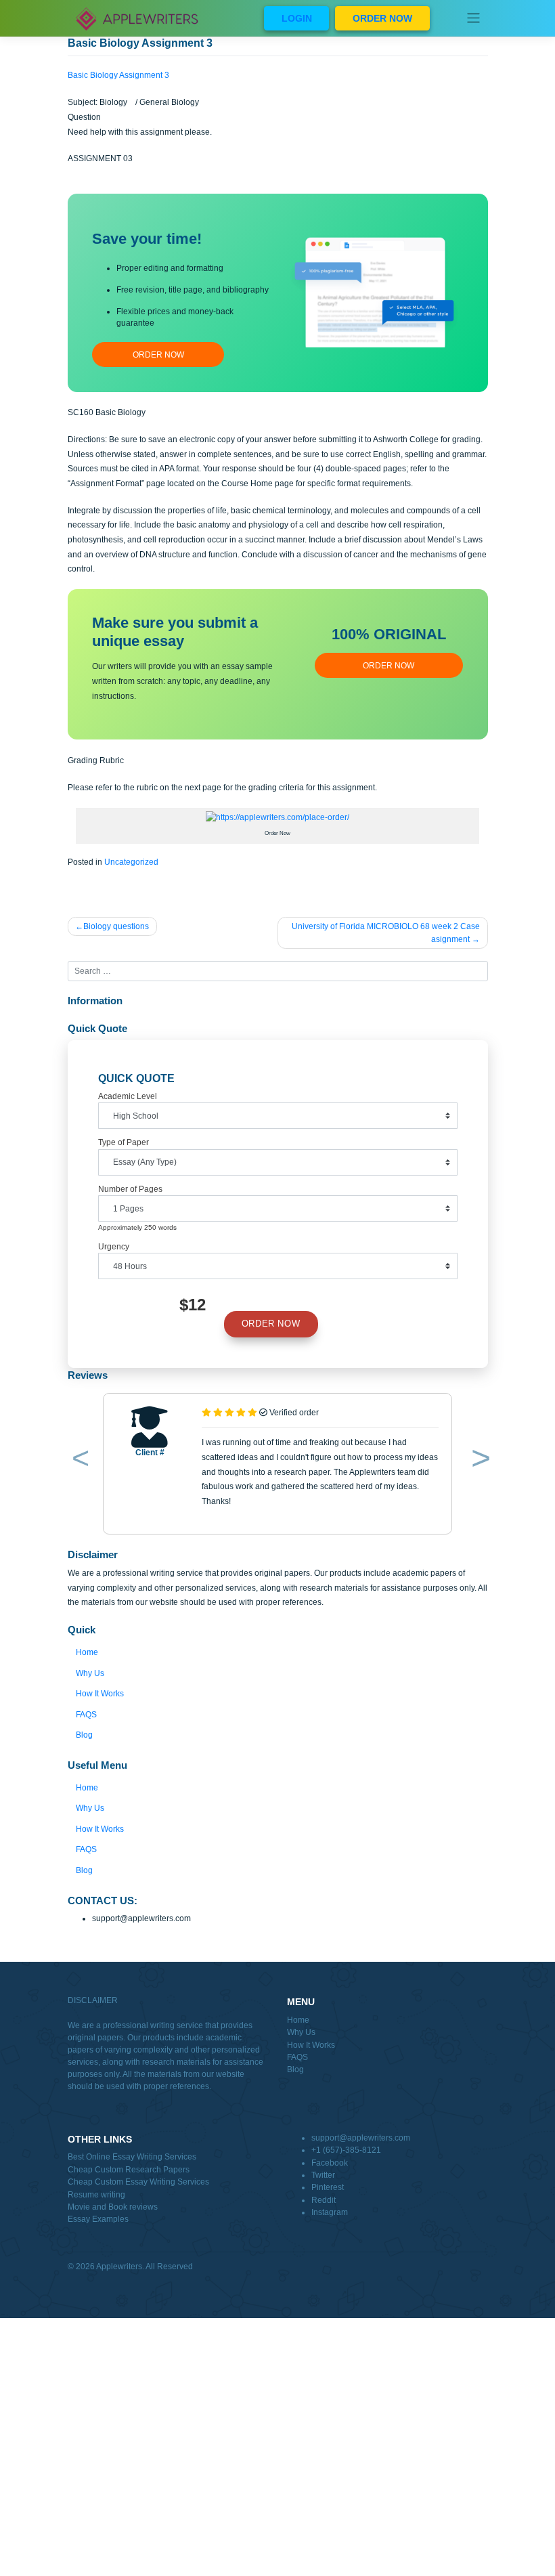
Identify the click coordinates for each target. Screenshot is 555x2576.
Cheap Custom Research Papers (129, 2170)
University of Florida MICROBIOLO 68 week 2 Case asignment (386, 932)
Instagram (330, 2212)
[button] (78, 1461)
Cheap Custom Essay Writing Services (138, 2182)
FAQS (86, 1715)
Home (87, 1652)
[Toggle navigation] (473, 18)
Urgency (114, 1247)
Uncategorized (131, 862)
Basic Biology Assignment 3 (118, 75)
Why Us (90, 1673)
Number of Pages (130, 1189)
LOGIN (297, 18)
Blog (84, 1735)
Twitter (323, 2175)
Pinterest (328, 2187)
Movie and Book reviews (113, 2207)
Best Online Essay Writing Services (132, 2157)
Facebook (330, 2163)
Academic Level (128, 1096)
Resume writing (96, 2195)
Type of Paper (124, 1142)
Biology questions (116, 926)
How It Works (100, 1694)
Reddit (324, 2200)
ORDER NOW (382, 18)
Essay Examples (98, 2219)
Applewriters (119, 2267)
